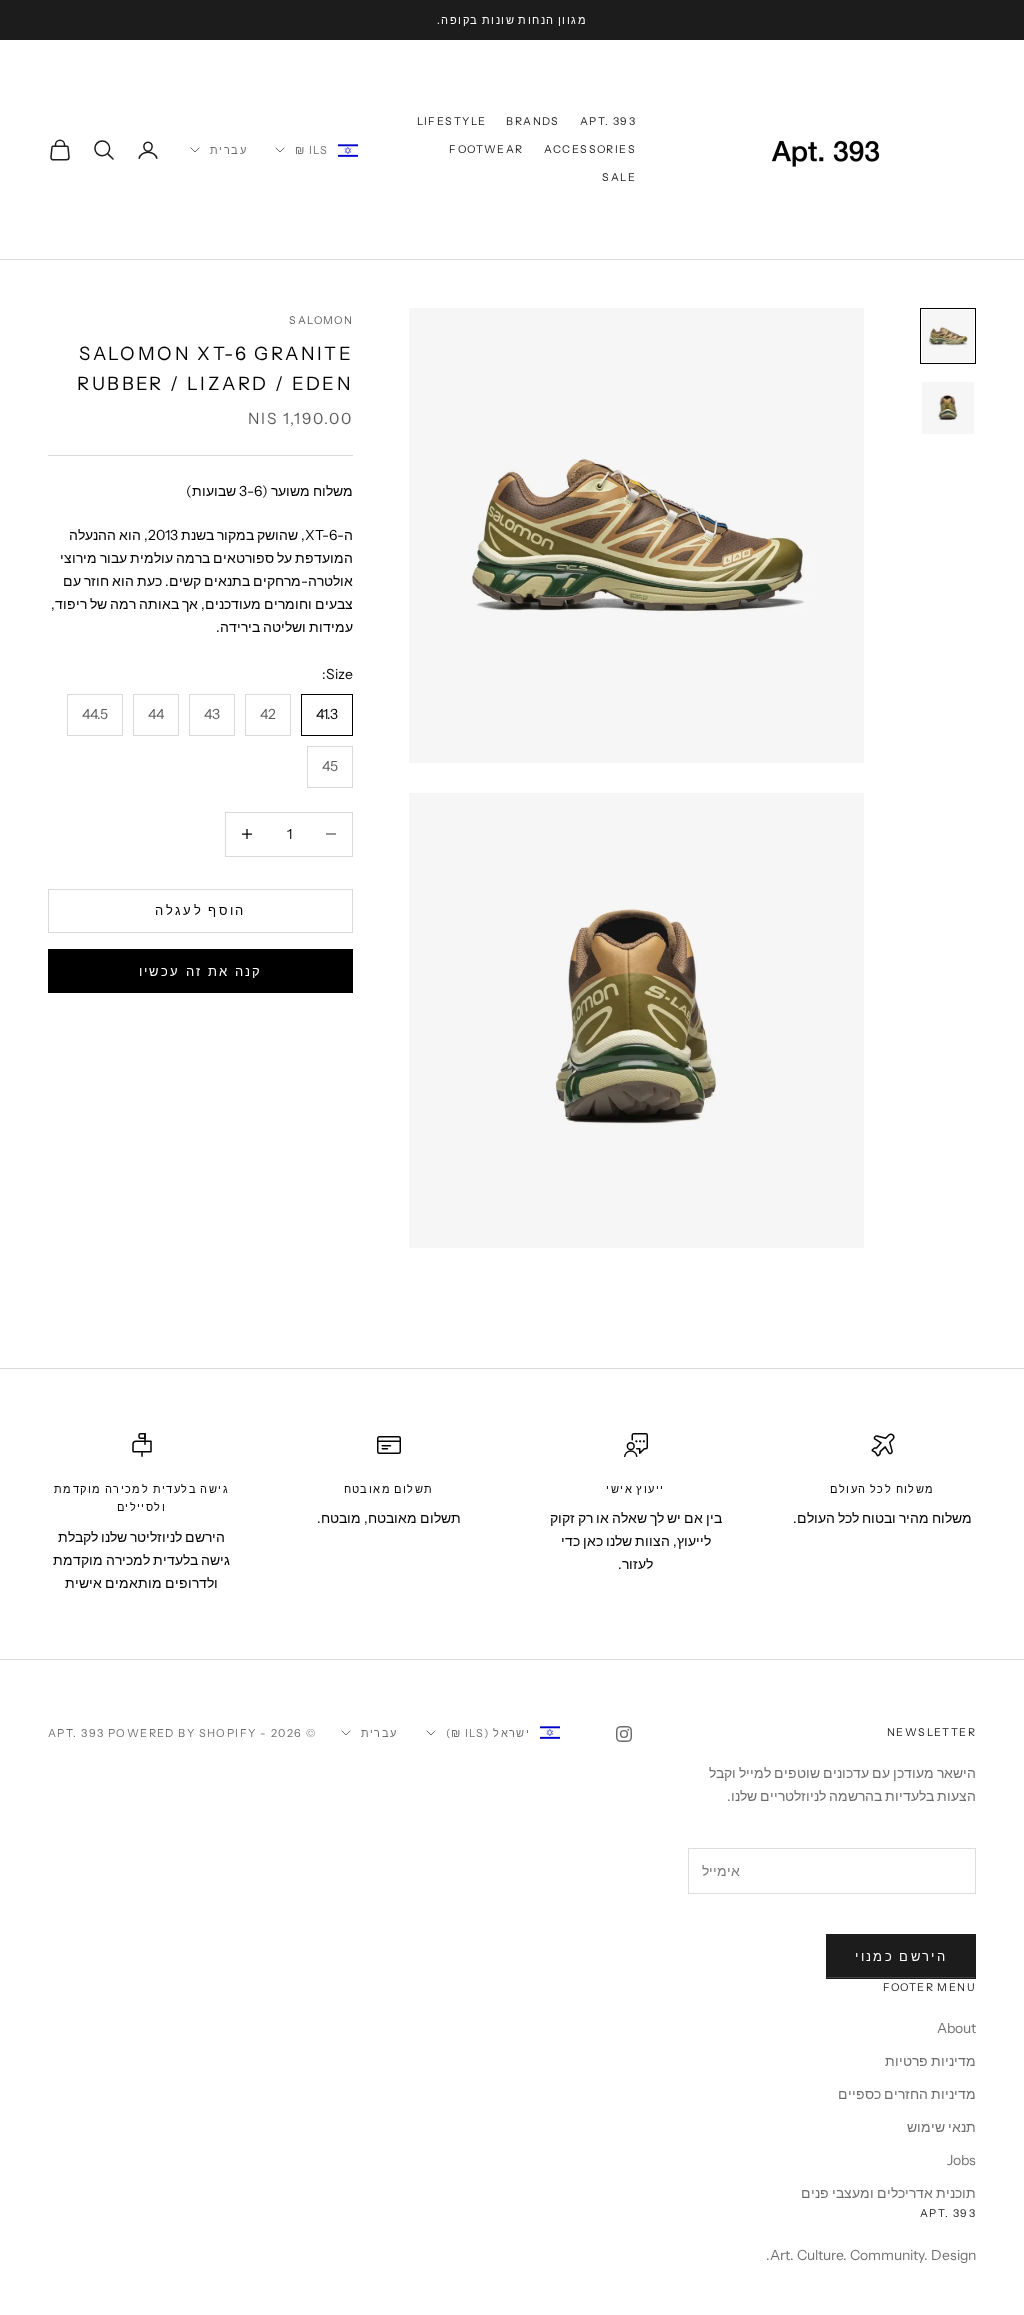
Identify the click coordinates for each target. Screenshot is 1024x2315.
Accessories (590, 149)
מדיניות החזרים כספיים (907, 2094)
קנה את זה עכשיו (201, 971)
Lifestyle (452, 121)
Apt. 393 (608, 121)
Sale (619, 177)
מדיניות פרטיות (930, 2061)
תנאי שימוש (941, 2127)
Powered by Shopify (182, 1733)
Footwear (486, 149)
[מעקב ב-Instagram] (624, 1734)
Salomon (321, 320)
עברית (228, 150)
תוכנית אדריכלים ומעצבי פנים (888, 2193)
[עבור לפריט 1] (948, 336)
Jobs (961, 2160)
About (956, 2028)
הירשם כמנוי (901, 1956)
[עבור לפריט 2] (948, 408)
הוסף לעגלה (200, 910)
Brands (532, 121)
